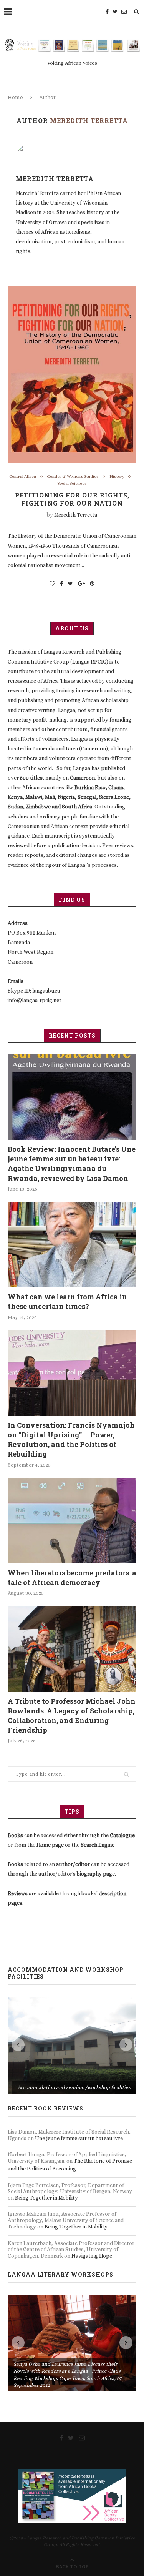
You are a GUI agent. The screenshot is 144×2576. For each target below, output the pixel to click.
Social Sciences (72, 483)
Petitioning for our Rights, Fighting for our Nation (72, 499)
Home (15, 97)
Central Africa (23, 476)
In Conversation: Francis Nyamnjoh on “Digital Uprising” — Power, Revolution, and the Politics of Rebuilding (71, 1440)
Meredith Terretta (55, 179)
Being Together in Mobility (46, 2101)
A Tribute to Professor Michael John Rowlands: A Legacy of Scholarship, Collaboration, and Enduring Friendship (72, 1716)
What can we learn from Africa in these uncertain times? (67, 1301)
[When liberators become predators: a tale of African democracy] (72, 1521)
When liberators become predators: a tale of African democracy (72, 1577)
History (117, 476)
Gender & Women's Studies (73, 476)
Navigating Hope (92, 2160)
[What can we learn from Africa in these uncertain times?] (72, 1245)
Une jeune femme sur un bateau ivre (79, 2042)
